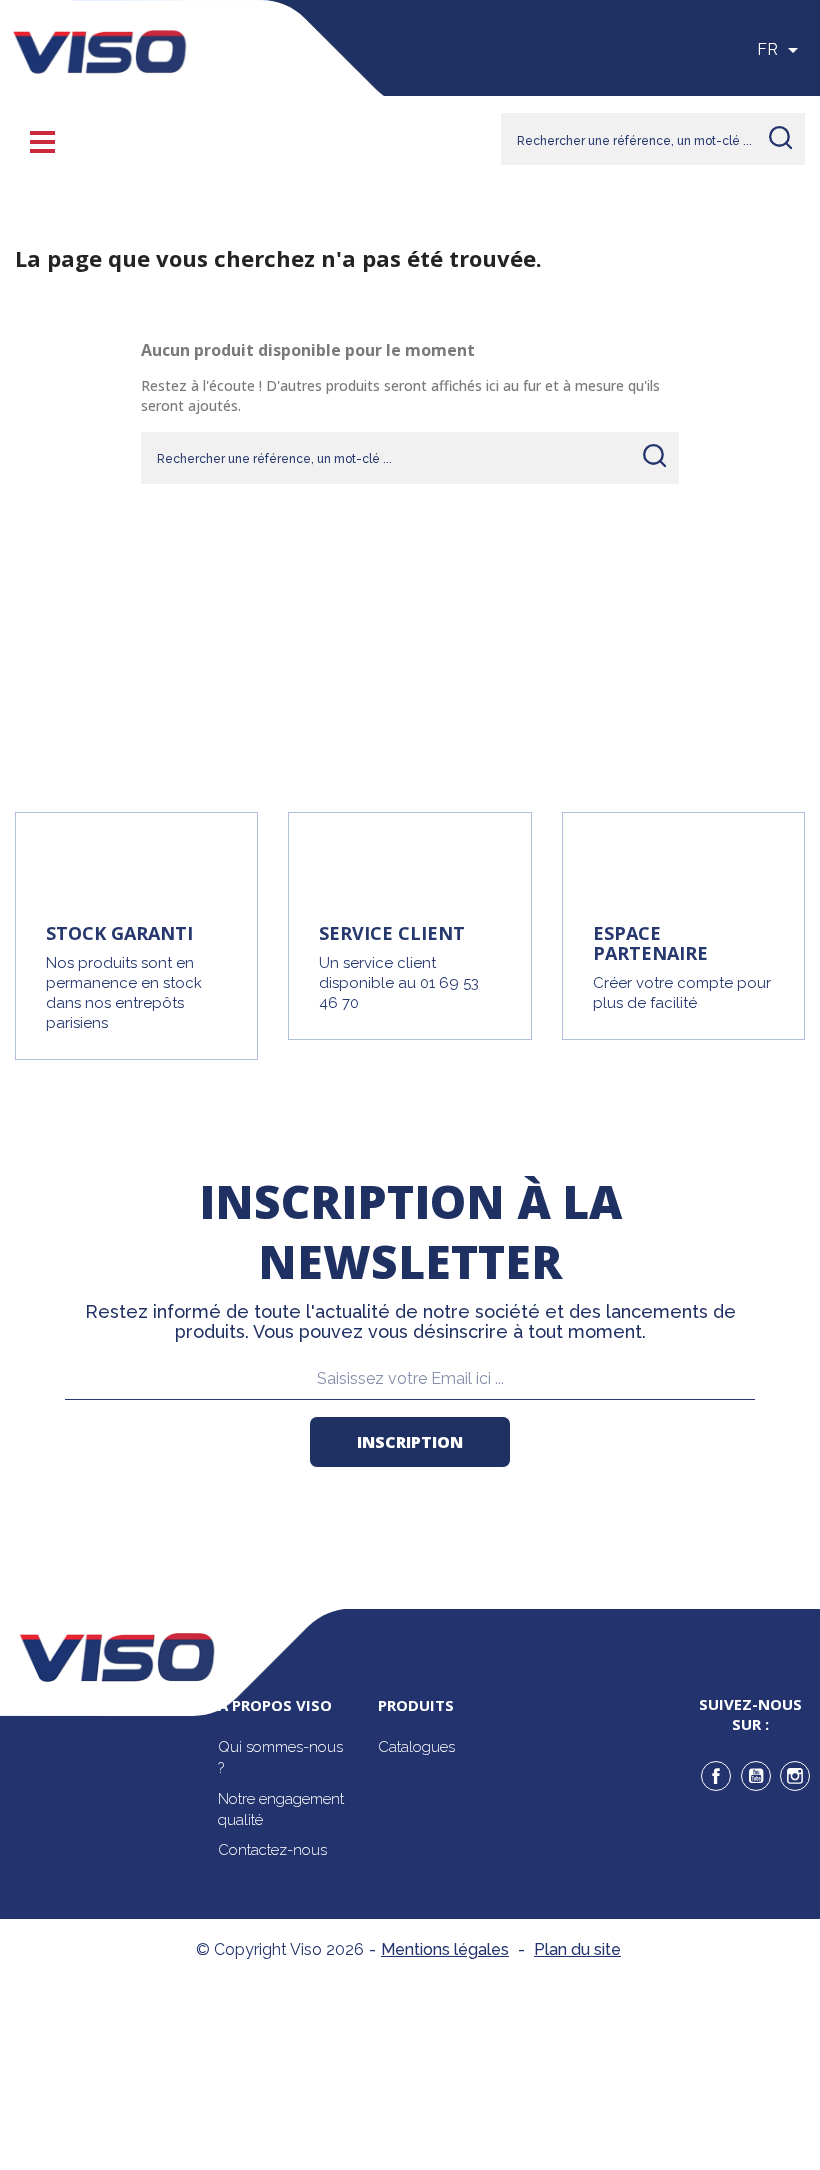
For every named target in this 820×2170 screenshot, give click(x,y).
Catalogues (416, 1747)
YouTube (756, 1776)
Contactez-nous (272, 1850)
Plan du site (577, 1949)
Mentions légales (445, 1949)
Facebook (716, 1776)
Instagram (795, 1776)
